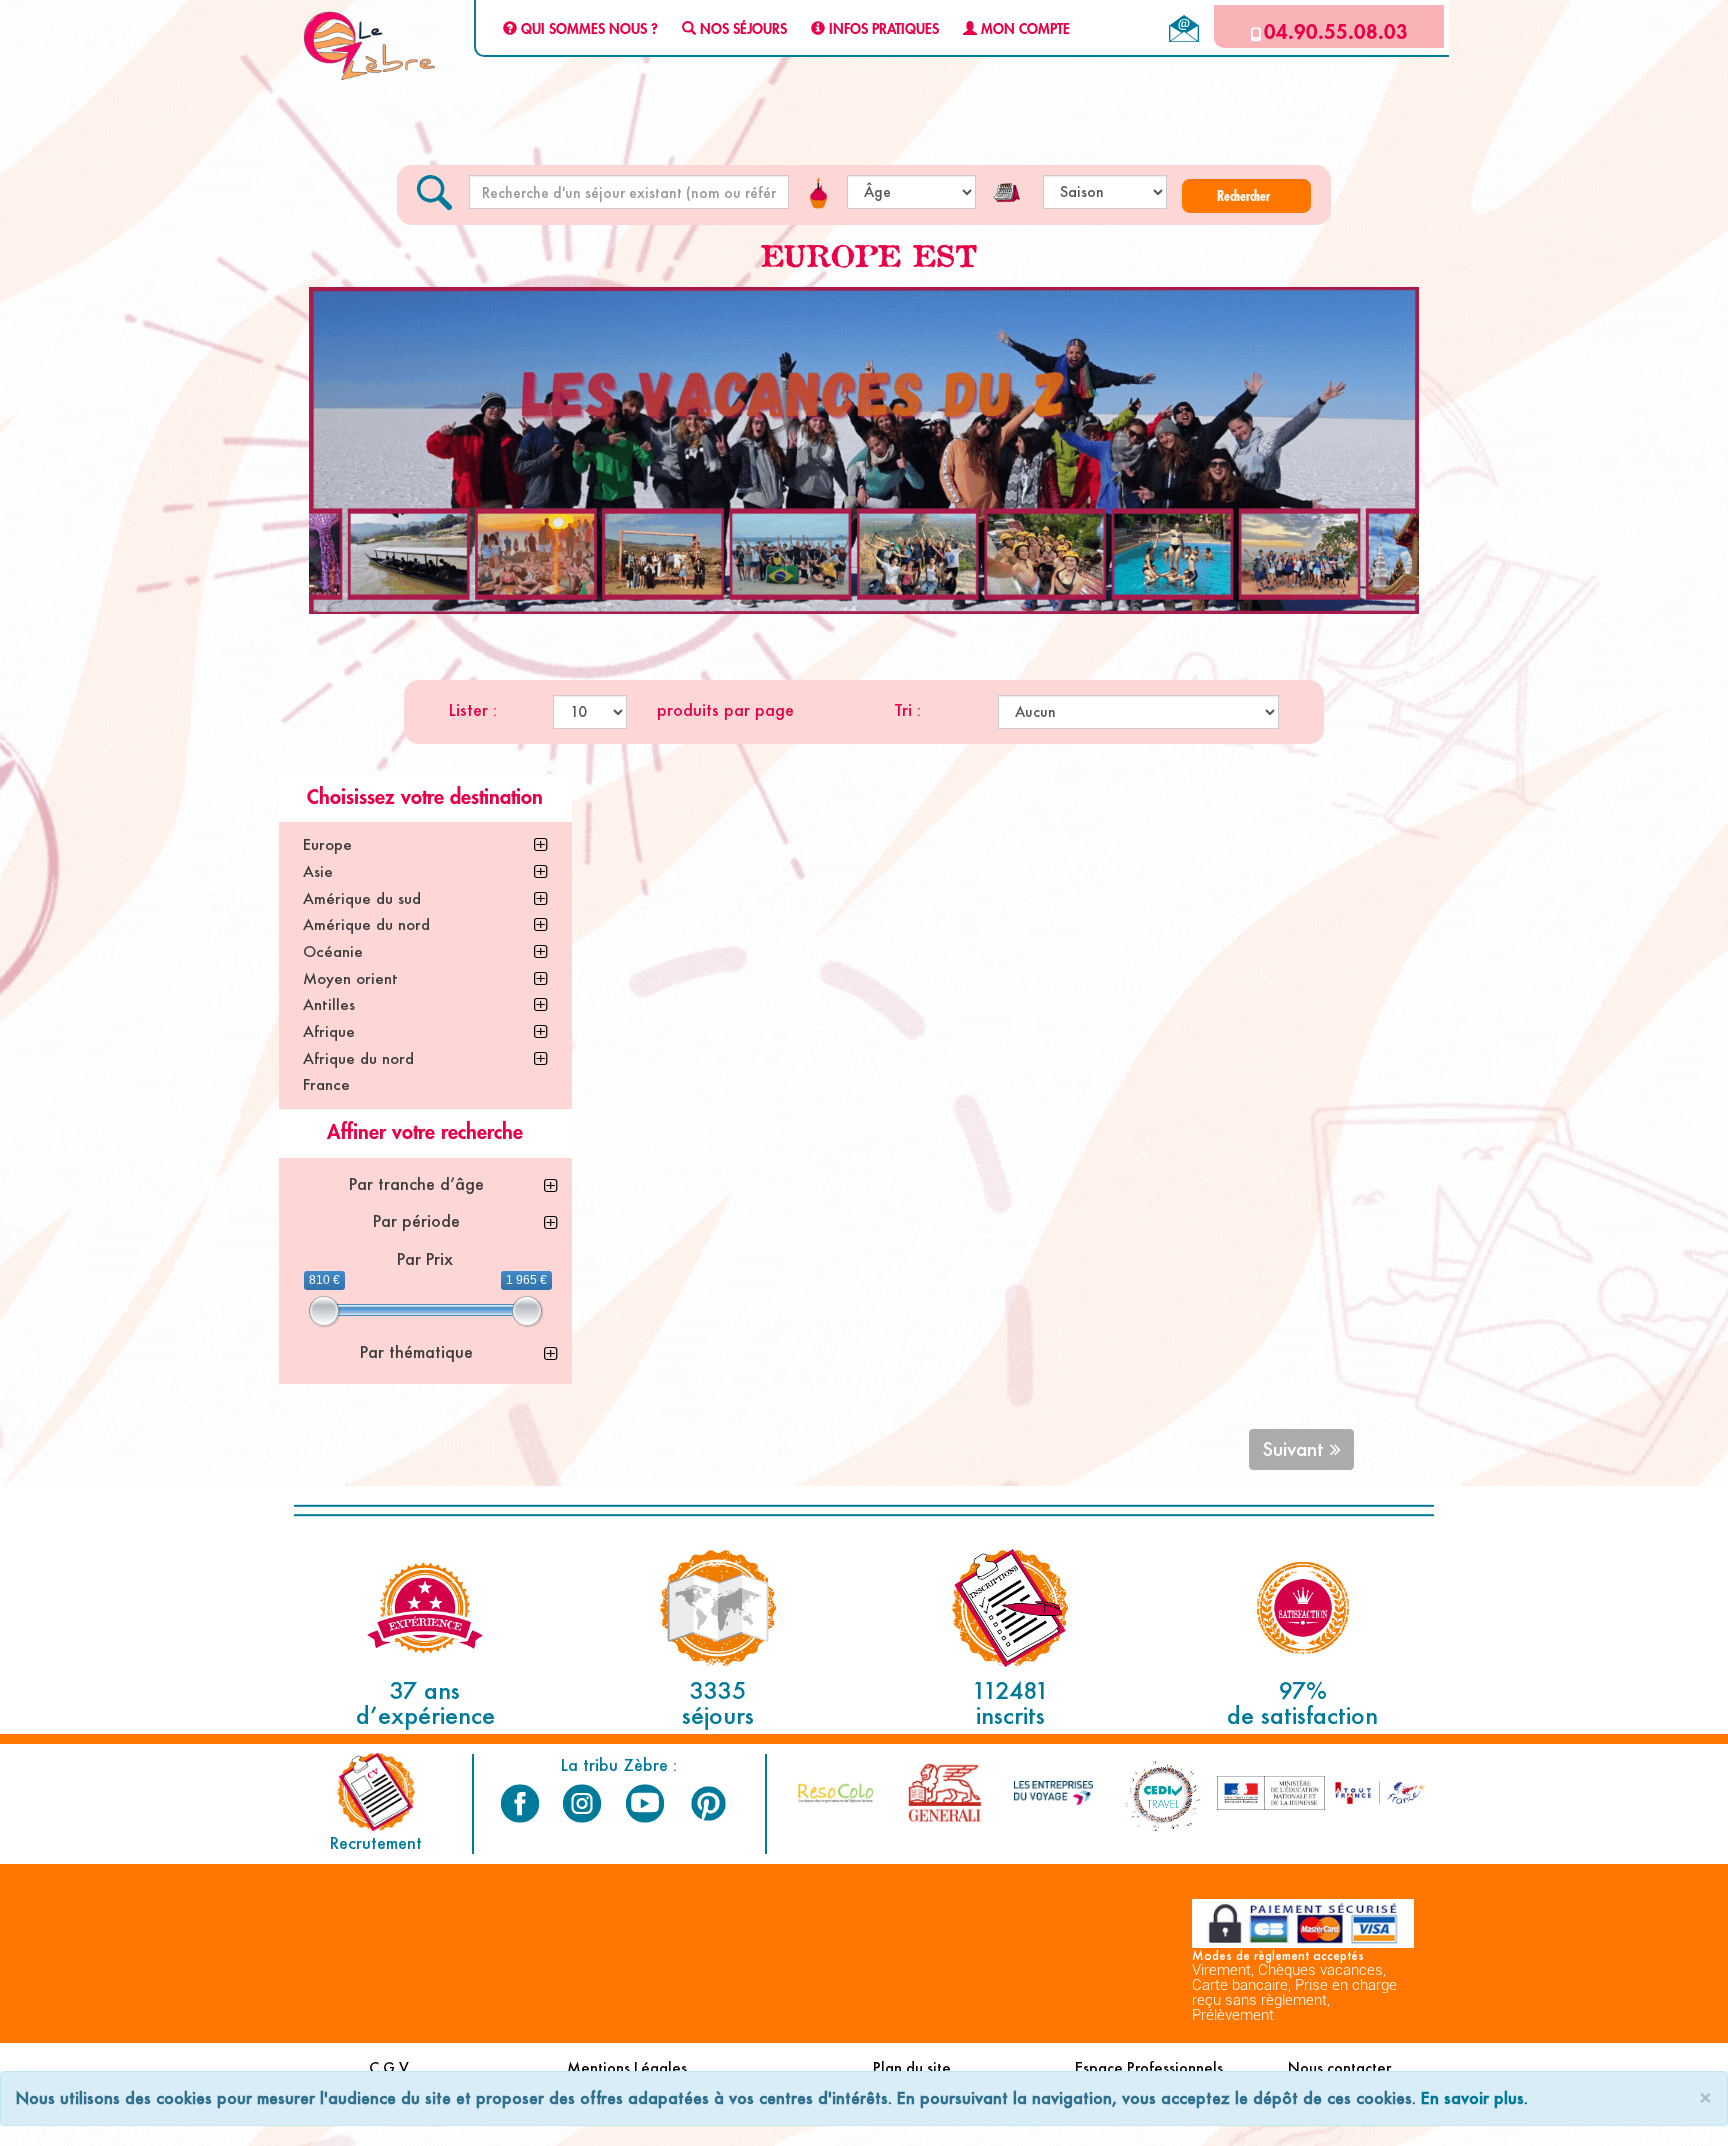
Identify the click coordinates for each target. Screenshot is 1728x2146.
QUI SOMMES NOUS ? (587, 30)
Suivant (1296, 1449)
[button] (1246, 196)
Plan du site (912, 2067)
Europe (327, 844)
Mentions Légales (627, 2067)
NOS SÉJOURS (741, 30)
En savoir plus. (1474, 2097)
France (326, 1084)
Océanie (333, 951)
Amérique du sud (362, 898)
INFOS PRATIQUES (882, 30)
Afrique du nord (358, 1058)
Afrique (329, 1031)
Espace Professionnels (1149, 2067)
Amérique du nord (366, 924)
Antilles (329, 1004)
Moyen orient (350, 978)
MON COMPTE (1023, 30)
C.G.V (389, 2067)
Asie (318, 871)
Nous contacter (1339, 2067)
